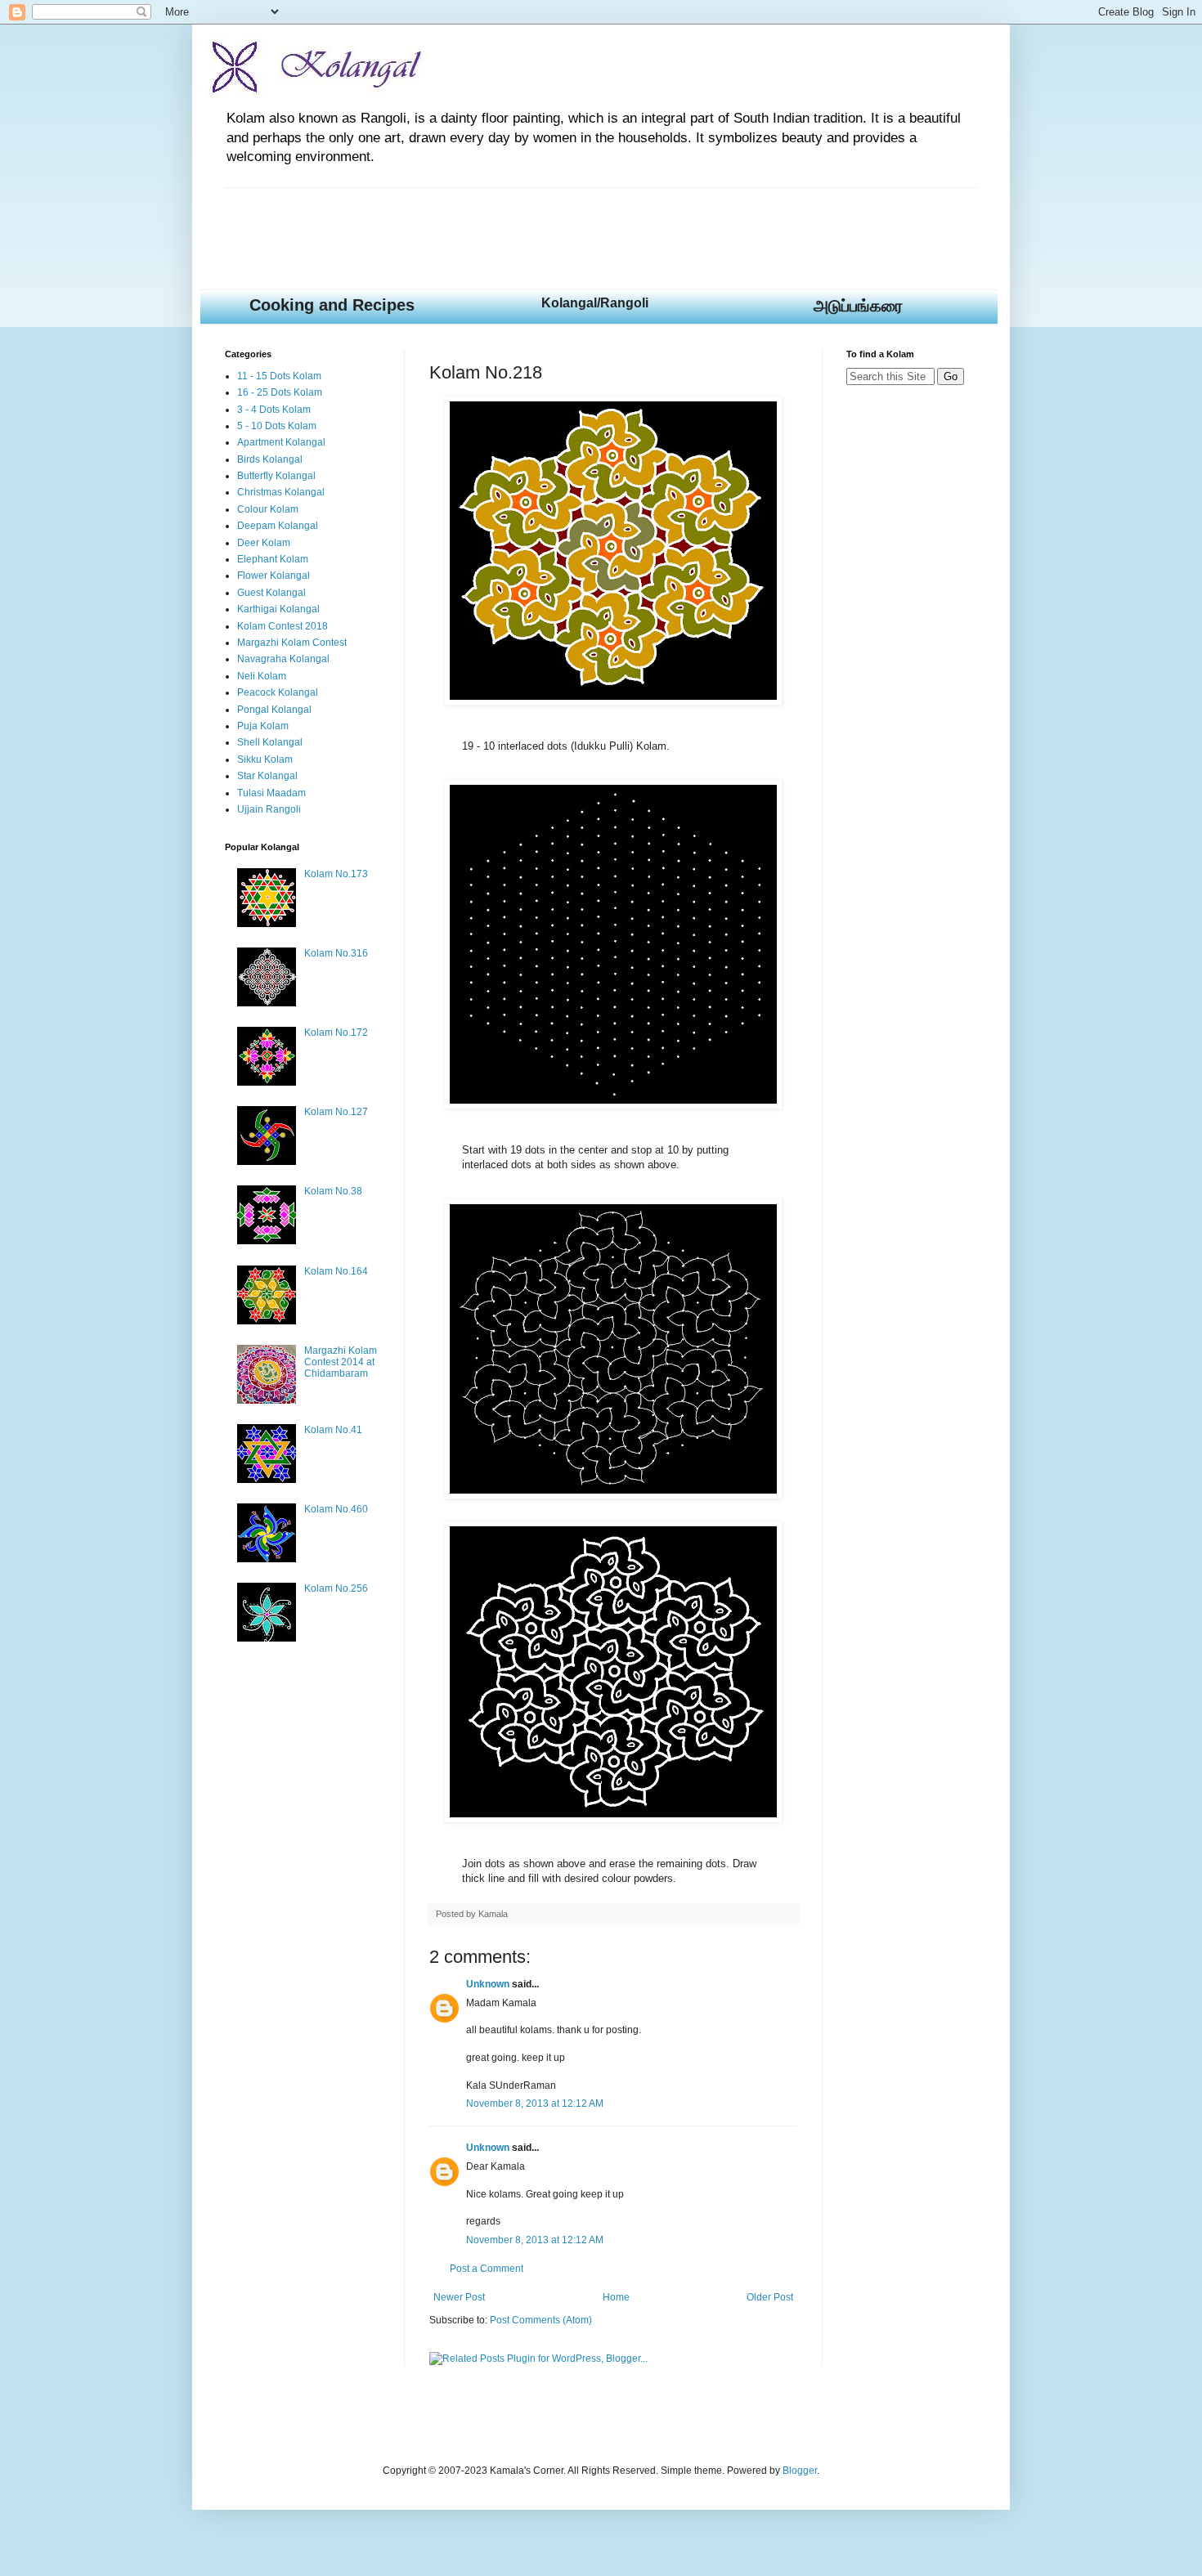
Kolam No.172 (336, 1033)
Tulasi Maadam (271, 793)
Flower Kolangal (274, 576)
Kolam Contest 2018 (283, 626)
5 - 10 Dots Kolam (277, 426)
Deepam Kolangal (278, 526)
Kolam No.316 (336, 953)
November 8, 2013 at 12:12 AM (535, 2103)
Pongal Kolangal (274, 710)
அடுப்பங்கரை (858, 306)
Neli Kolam (262, 676)
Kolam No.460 (336, 1509)
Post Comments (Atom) (541, 2320)
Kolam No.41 (333, 1430)
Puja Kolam (263, 726)
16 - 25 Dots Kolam (280, 392)
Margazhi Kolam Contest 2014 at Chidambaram (341, 1362)
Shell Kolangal (270, 742)
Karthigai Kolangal (278, 609)
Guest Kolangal (271, 593)
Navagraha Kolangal (283, 659)
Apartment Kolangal (281, 442)
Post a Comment (487, 2269)
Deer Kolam (264, 543)
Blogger (800, 2471)
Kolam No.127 (336, 1112)
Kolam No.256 (336, 1588)
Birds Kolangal (270, 459)
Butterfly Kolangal (276, 476)
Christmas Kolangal (281, 492)
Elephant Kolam (273, 559)
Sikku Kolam (265, 759)
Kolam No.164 (336, 1271)
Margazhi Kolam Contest (292, 643)
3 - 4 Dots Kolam (274, 410)
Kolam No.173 (336, 874)
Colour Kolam (268, 509)
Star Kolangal (267, 776)
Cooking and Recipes (332, 305)
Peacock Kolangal (278, 692)
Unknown (488, 1984)
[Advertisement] (523, 225)
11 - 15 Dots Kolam (279, 376)
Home (616, 2297)
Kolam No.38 (333, 1191)
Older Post (770, 2297)
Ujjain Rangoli (269, 809)
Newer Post (459, 2297)
